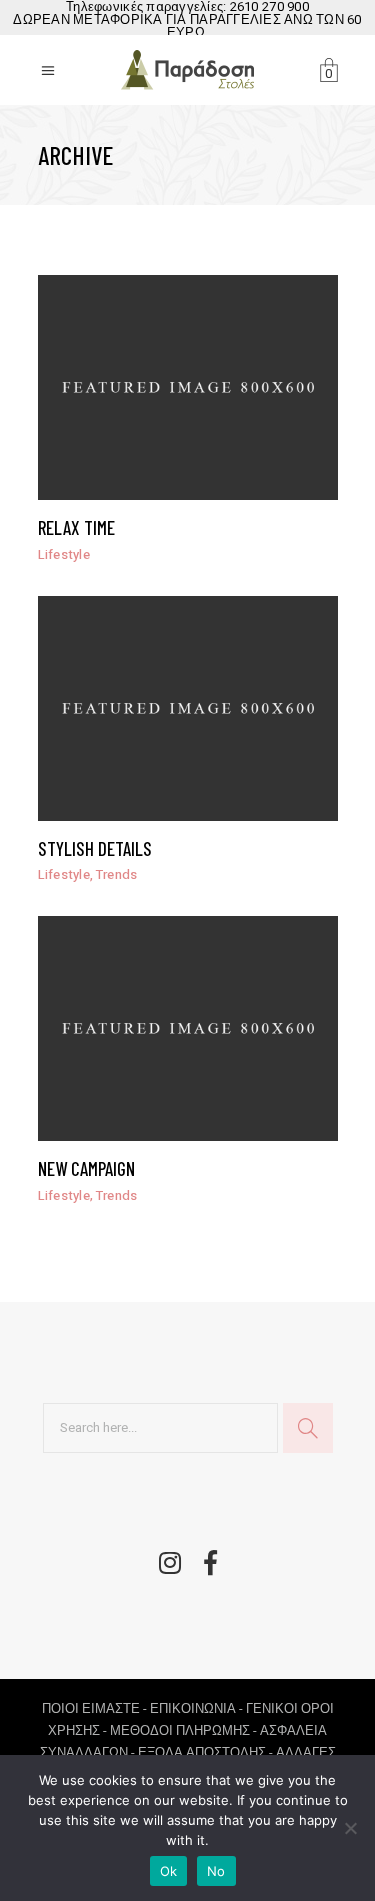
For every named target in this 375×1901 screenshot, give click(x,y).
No (216, 1871)
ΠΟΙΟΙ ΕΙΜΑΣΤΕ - (96, 1708)
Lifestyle (64, 554)
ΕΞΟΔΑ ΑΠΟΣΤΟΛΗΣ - (207, 1752)
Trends (117, 874)
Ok (169, 1871)
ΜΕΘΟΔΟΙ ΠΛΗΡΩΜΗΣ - (185, 1730)
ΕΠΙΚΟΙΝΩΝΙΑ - (198, 1708)
